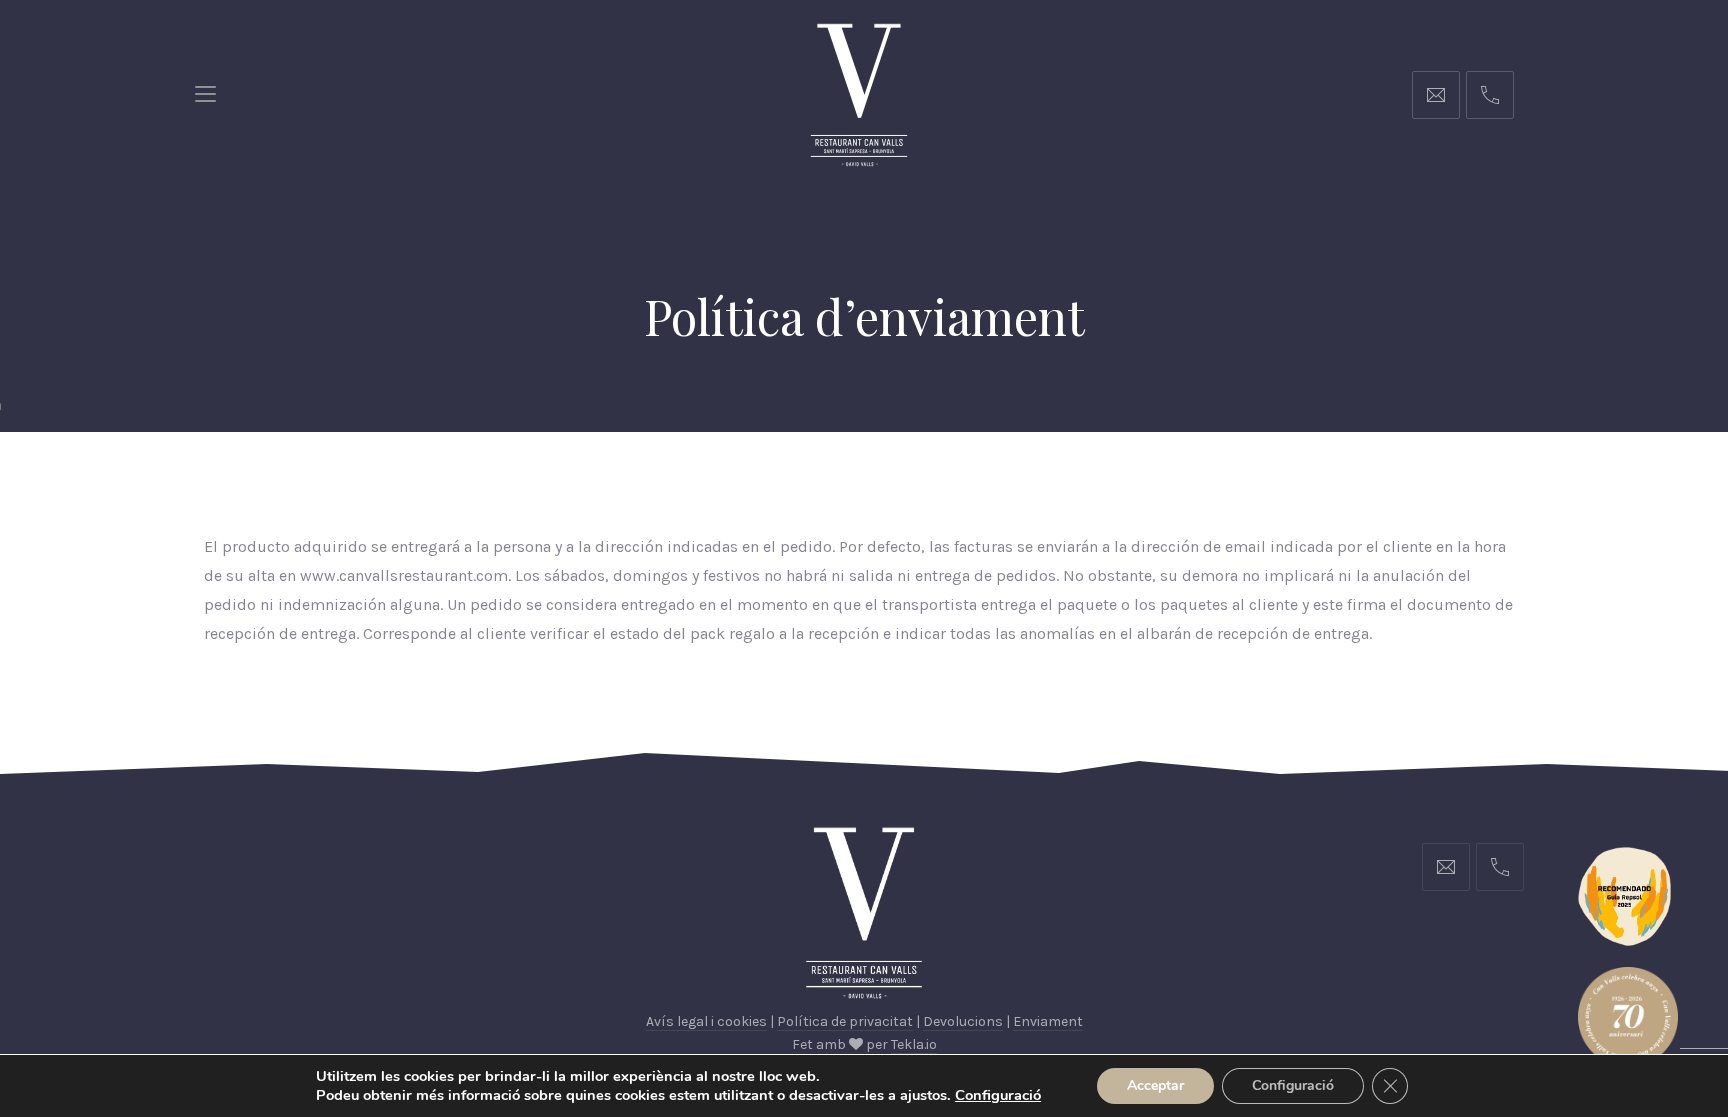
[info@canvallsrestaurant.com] (1436, 95)
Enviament (1048, 1021)
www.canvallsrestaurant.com (404, 575)
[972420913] (1490, 95)
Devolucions (963, 1021)
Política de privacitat (845, 1021)
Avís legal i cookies (706, 1021)
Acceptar (1155, 1085)
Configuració (1293, 1085)
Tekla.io (914, 1044)
